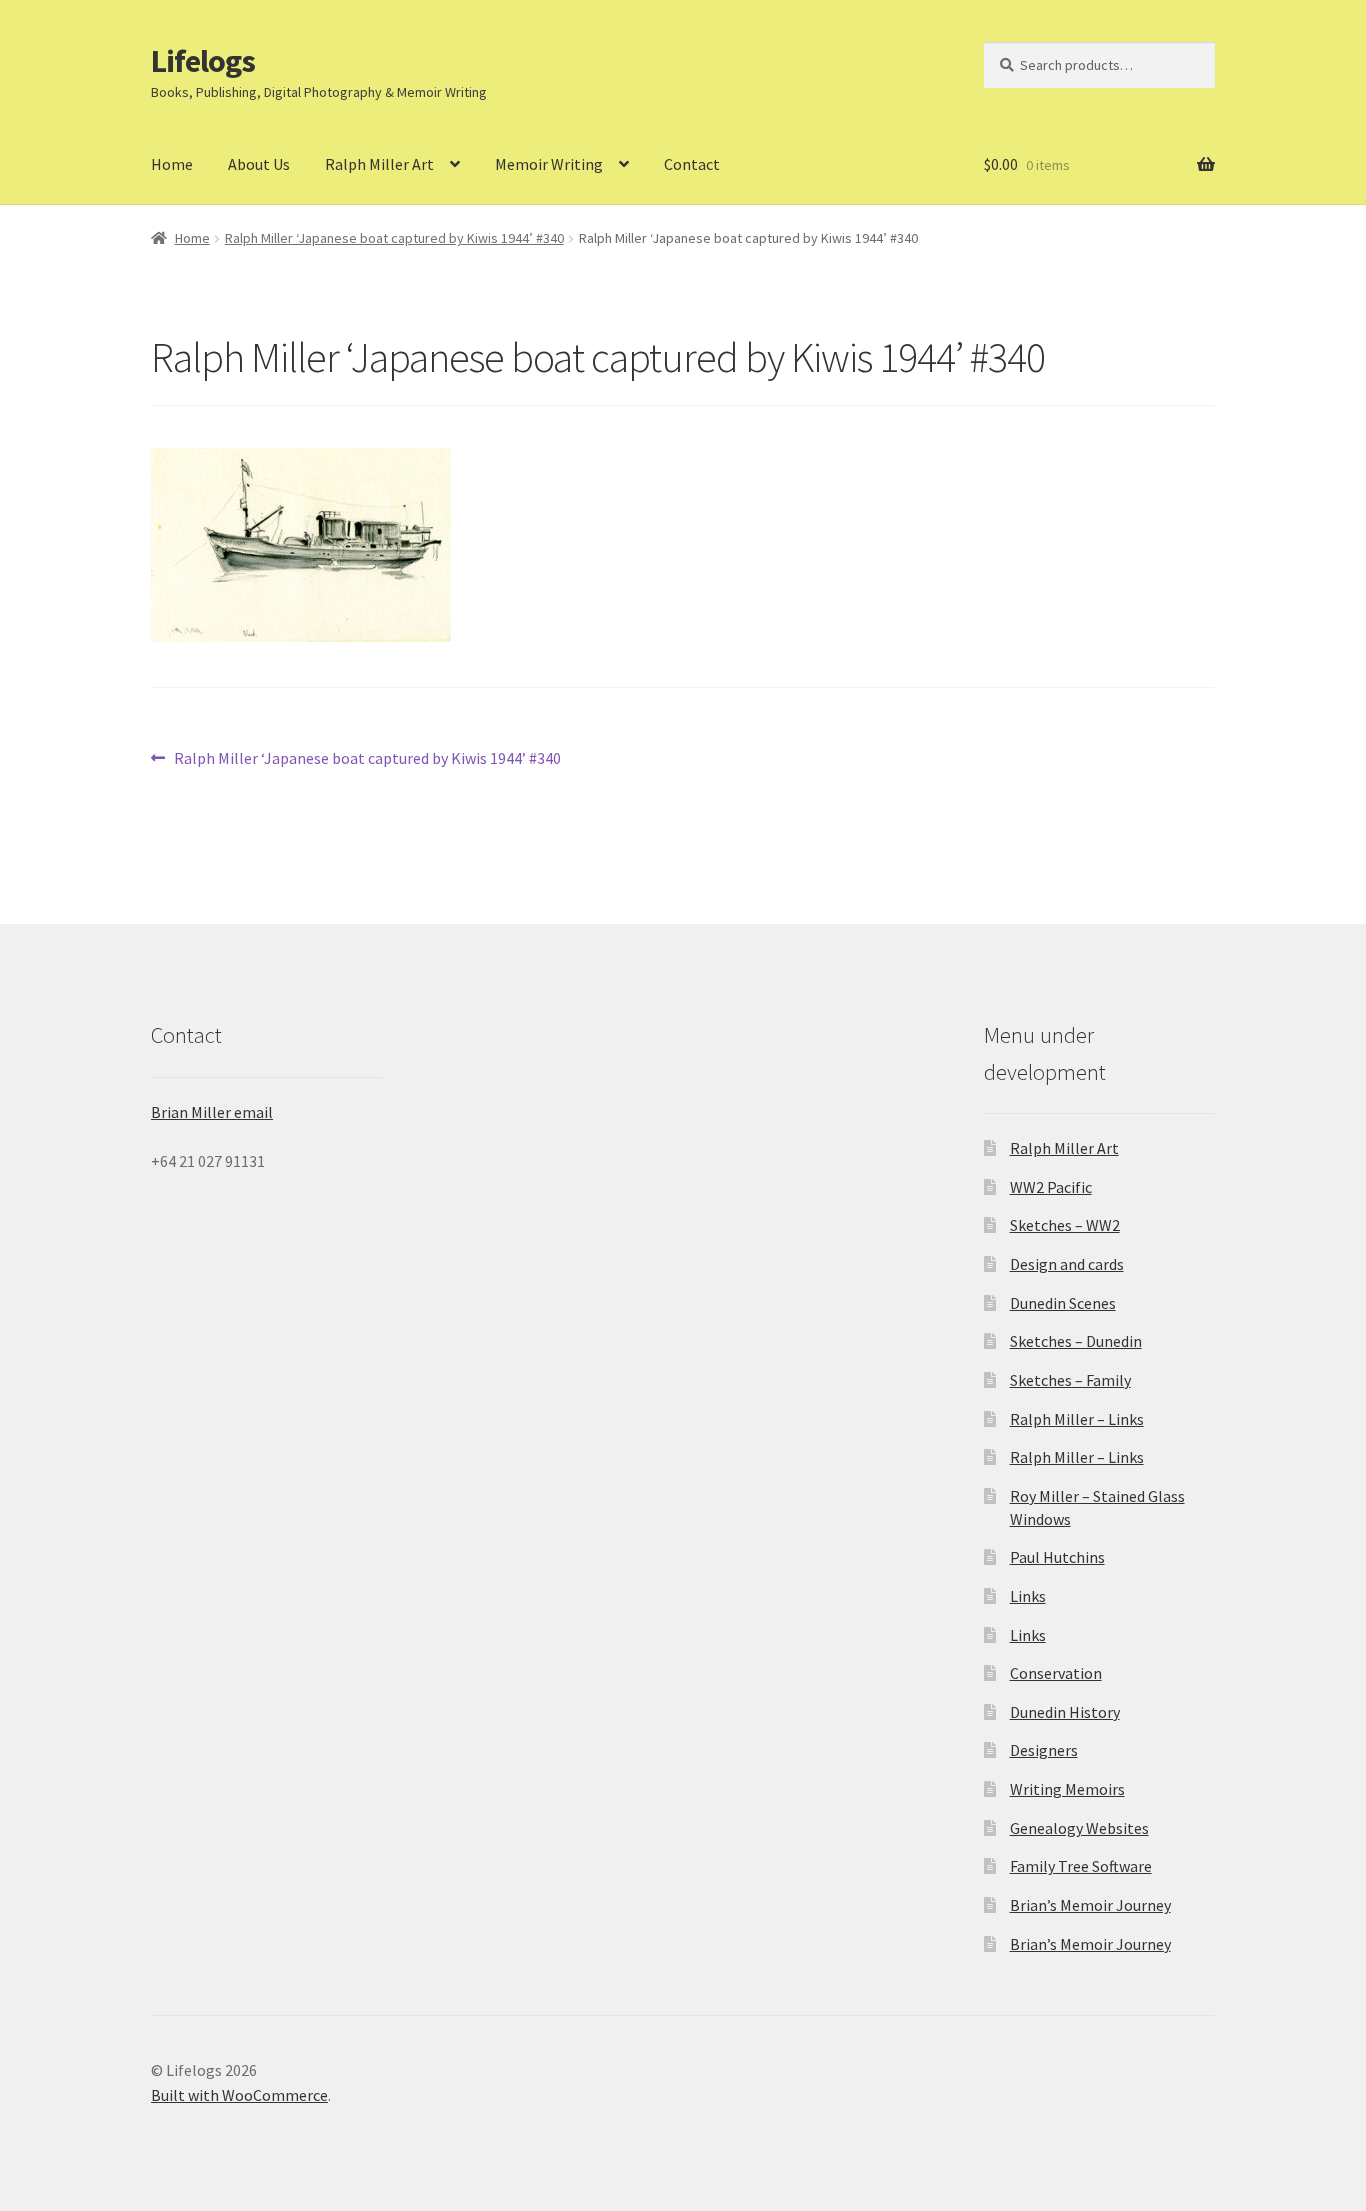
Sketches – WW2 (1065, 1225)
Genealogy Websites (1079, 1828)
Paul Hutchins (1057, 1557)
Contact (692, 164)
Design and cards (1067, 1264)
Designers (1044, 1750)
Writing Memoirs (1067, 1789)
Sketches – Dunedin (1076, 1341)
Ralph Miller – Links (1077, 1419)
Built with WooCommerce (239, 2095)
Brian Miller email (212, 1112)
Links (1028, 1596)
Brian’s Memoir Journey (1090, 1905)
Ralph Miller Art (379, 164)
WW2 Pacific (1051, 1187)
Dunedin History (1065, 1712)
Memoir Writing (549, 164)
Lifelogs (203, 61)
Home (172, 164)
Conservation (1056, 1673)
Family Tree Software (1081, 1866)
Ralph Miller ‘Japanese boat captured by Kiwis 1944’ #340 (394, 238)
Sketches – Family (1070, 1380)
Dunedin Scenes (1063, 1303)
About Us (259, 164)
